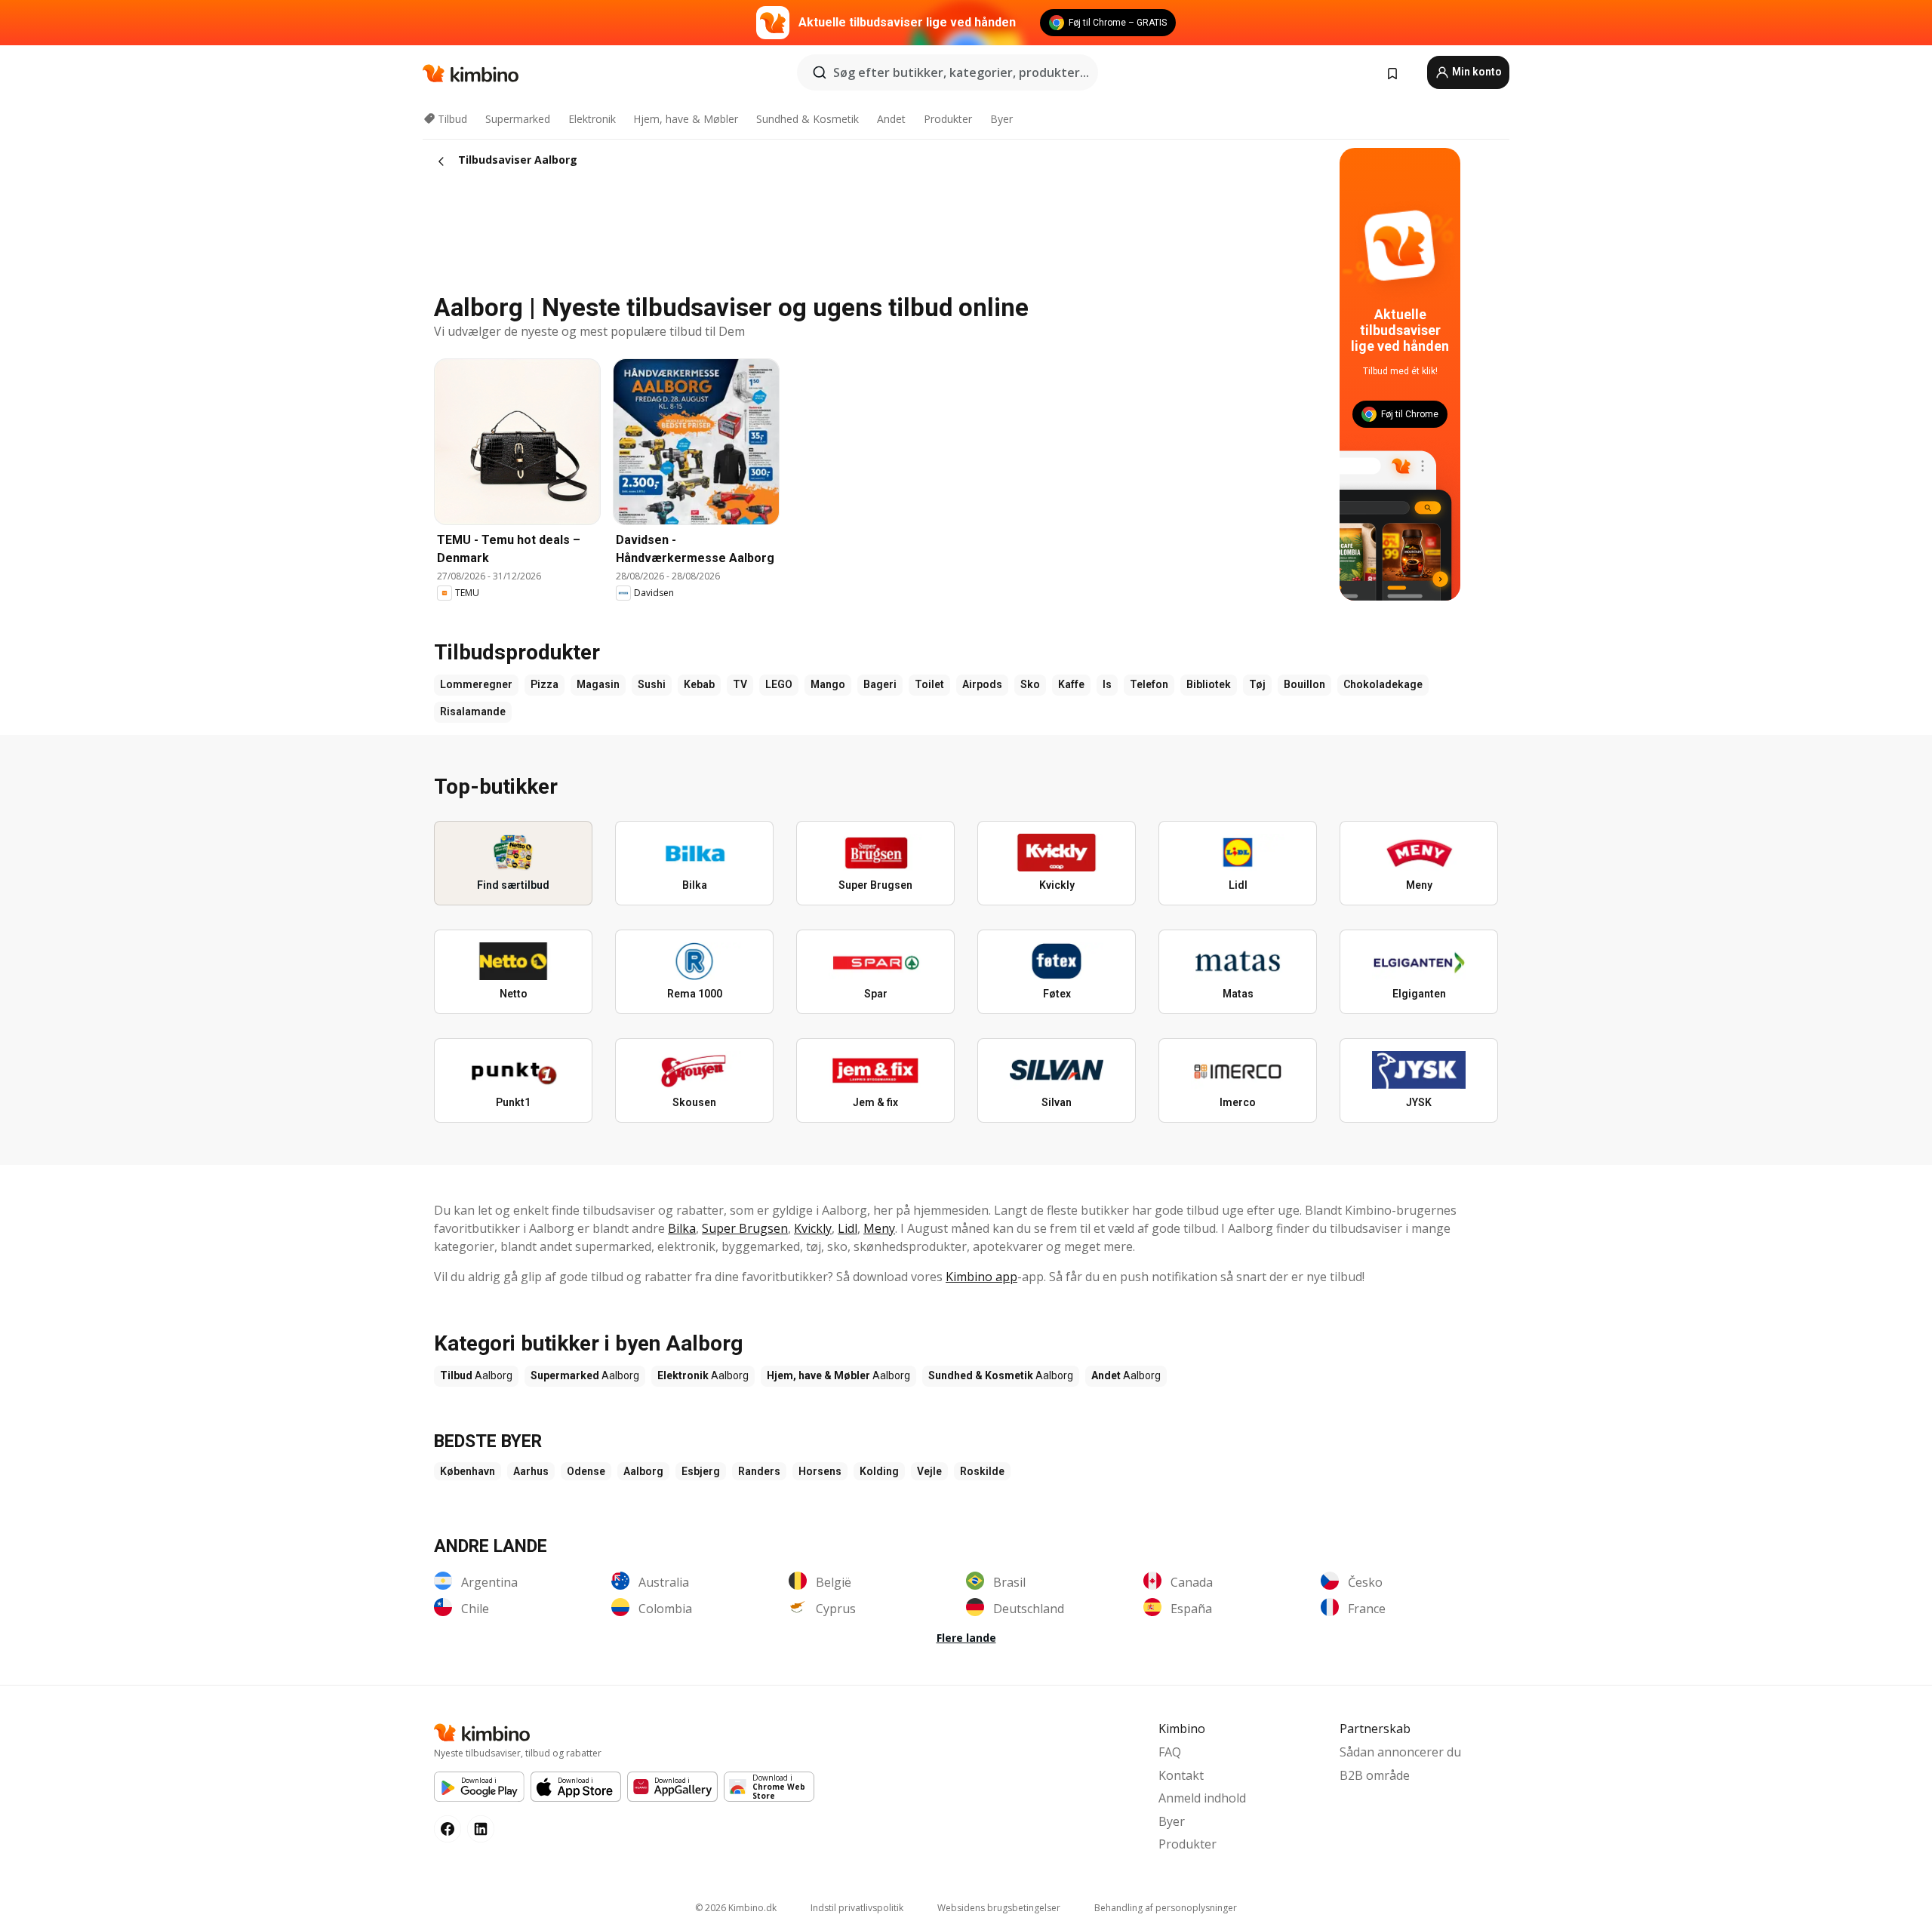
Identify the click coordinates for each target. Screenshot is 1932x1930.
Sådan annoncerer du (1400, 1752)
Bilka (682, 1228)
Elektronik (592, 119)
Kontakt (1181, 1775)
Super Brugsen (745, 1228)
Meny (879, 1228)
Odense (586, 1471)
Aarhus (531, 1471)
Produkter (948, 119)
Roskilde (982, 1471)
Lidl (848, 1228)
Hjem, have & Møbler (686, 119)
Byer (1001, 119)
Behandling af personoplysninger (1166, 1908)
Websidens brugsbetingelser (999, 1908)
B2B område (1375, 1775)
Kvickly (813, 1228)
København (468, 1471)
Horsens (820, 1471)
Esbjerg (701, 1471)
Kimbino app (981, 1277)
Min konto (1476, 72)
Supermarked (518, 119)
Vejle (929, 1471)
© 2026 (736, 1908)
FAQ (1170, 1752)
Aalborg (643, 1471)
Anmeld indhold (1202, 1798)
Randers (759, 1471)
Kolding (879, 1471)
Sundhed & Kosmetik (808, 119)
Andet (891, 119)
